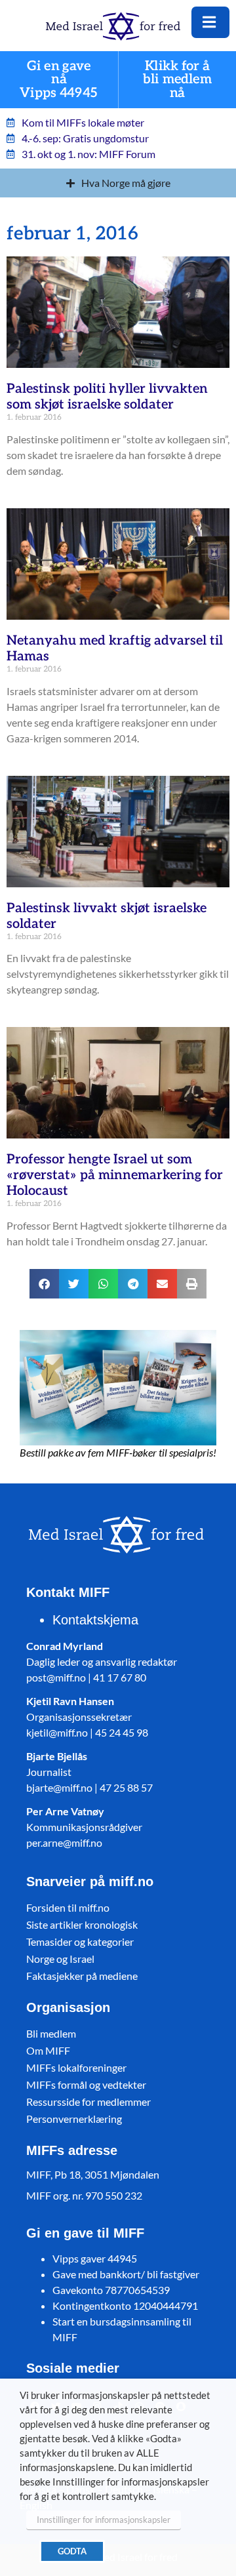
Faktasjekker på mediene (82, 1976)
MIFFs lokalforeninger (76, 2067)
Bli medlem (51, 2033)
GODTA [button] (72, 2551)
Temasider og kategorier (80, 1942)
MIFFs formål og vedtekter (86, 2084)
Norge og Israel (60, 1959)
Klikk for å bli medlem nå (177, 80)
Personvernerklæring (74, 2119)
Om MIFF (48, 2050)
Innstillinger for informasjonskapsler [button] (104, 2520)
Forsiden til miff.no (68, 1907)
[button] (44, 1284)
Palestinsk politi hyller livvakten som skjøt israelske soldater (107, 397)
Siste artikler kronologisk (82, 1924)
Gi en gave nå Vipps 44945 (59, 80)
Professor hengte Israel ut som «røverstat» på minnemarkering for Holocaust (115, 1175)
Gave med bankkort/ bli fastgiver (126, 2274)
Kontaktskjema (95, 1620)
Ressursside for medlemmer (88, 2102)
